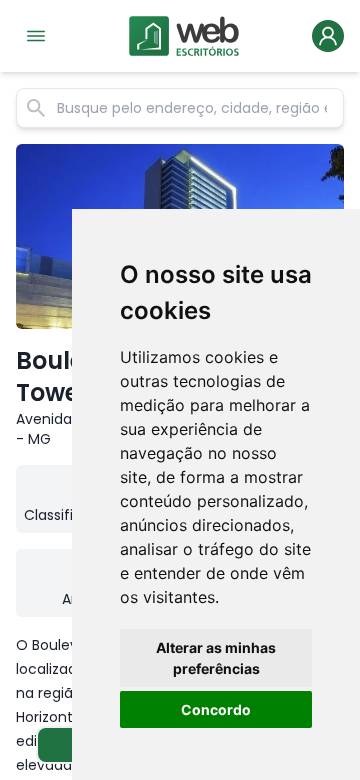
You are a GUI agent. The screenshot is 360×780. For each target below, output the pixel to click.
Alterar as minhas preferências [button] (216, 658)
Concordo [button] (216, 709)
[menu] (36, 36)
